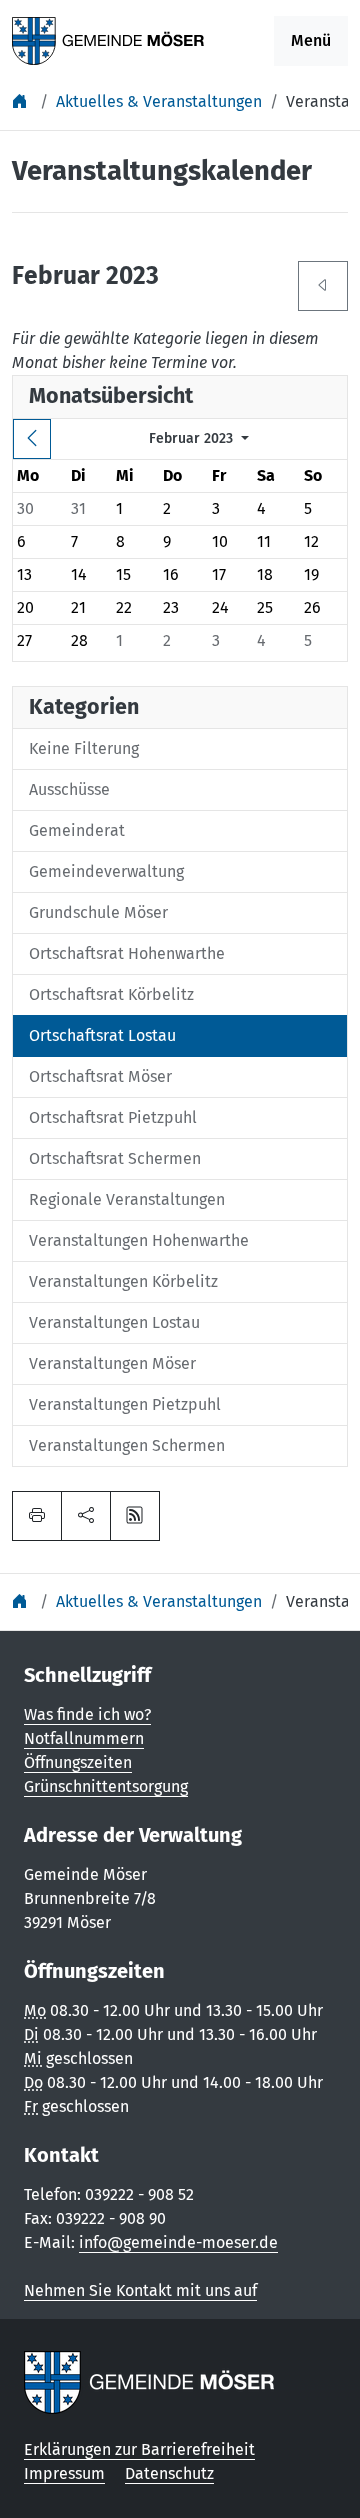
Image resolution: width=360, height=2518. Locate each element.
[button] (86, 1516)
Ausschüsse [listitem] (69, 789)
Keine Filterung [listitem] (84, 748)
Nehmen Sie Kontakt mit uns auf (140, 2290)
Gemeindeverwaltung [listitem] (106, 871)
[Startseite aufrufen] (108, 39)
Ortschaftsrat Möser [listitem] (100, 1076)
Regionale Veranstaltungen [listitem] (127, 1199)
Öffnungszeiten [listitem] (78, 1762)
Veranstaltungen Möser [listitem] (112, 1363)
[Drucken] (37, 1516)
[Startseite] (22, 101)
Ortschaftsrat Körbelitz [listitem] (111, 994)
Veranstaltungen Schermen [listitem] (127, 1445)
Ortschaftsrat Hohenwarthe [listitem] (127, 953)
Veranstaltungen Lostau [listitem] (114, 1322)
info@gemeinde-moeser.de (178, 2242)
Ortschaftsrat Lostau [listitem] (102, 1035)
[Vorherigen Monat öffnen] (323, 286)
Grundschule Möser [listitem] (98, 912)
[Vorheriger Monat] (32, 439)
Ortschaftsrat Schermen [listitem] (115, 1158)
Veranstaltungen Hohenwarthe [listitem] (139, 1240)
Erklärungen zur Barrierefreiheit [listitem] (139, 2449)
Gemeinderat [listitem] (77, 830)
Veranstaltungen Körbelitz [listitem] (123, 1281)
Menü (311, 40)
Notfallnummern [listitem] (84, 1738)
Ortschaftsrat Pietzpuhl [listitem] (113, 1117)
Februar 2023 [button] (193, 438)
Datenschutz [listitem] (169, 2473)
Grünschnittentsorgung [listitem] (106, 1786)
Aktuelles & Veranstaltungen (159, 101)
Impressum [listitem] (64, 2473)
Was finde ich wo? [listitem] (87, 1714)
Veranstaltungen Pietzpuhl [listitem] (125, 1404)
